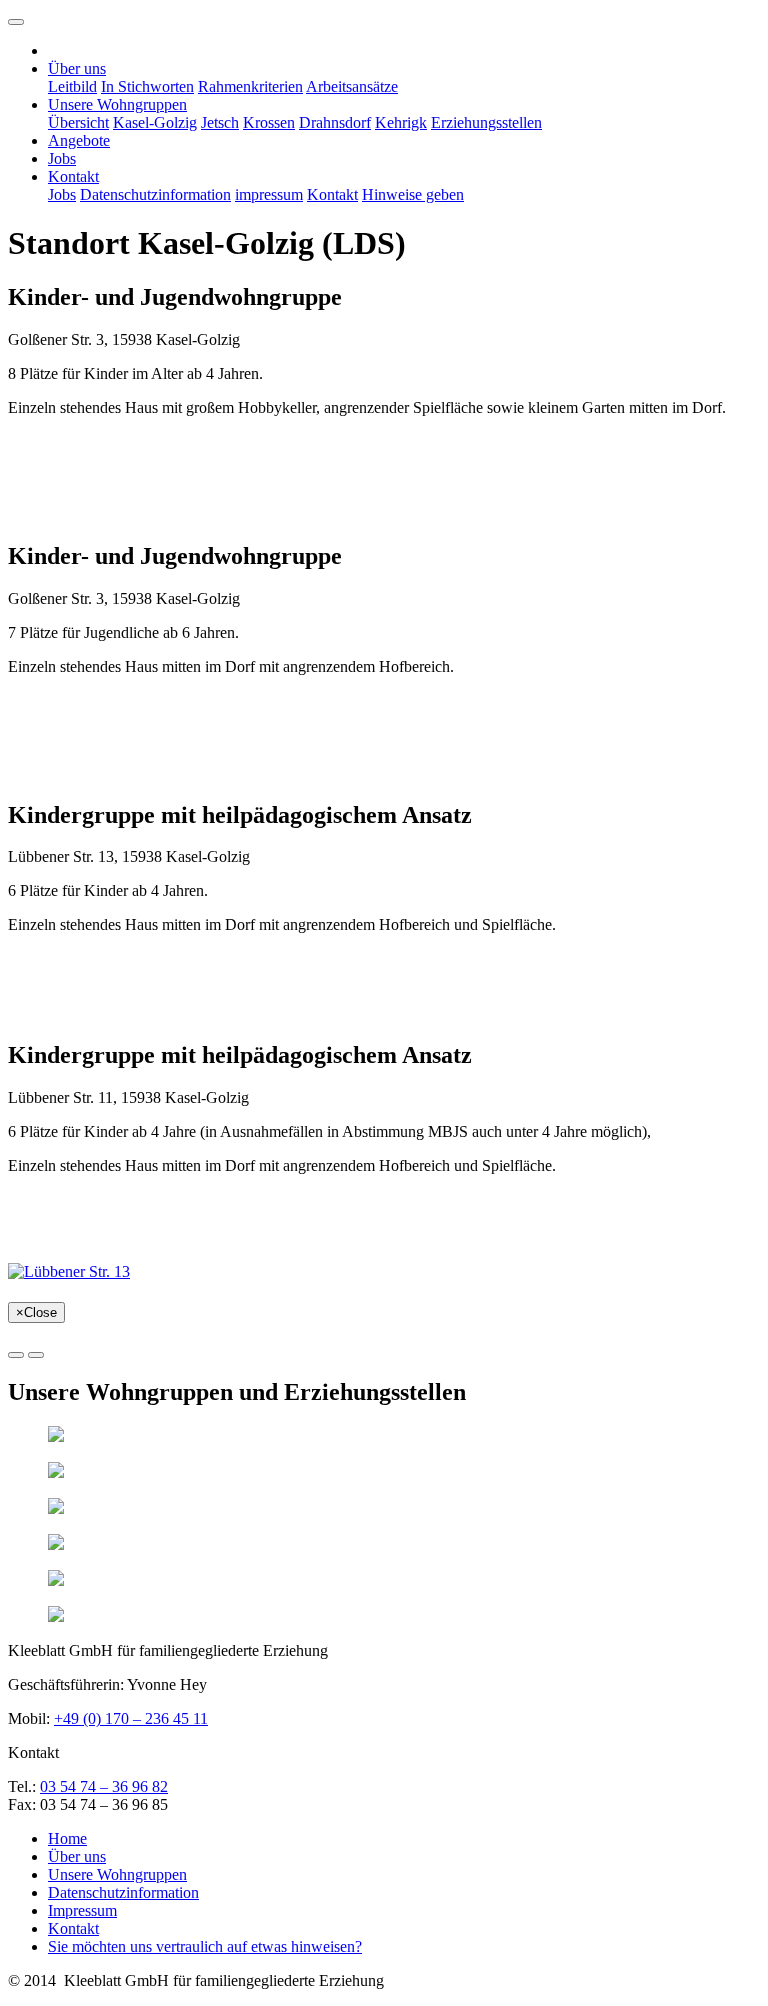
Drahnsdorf (335, 122)
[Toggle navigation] (16, 22)
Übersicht (78, 122)
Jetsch (220, 122)
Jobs (62, 158)
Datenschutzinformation (155, 194)
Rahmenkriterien (250, 86)
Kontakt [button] (73, 176)
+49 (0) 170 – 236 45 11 (131, 1718)
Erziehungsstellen (486, 122)
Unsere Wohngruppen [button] (117, 104)
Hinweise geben (413, 194)
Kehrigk (401, 122)
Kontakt (332, 194)
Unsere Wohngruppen (117, 1874)
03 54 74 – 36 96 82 (104, 1786)
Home (67, 1838)
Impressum (82, 1910)
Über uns (77, 1856)
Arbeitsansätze (352, 86)
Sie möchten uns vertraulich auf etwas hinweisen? (205, 1946)
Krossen (269, 122)
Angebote (79, 140)
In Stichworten (147, 86)
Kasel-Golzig (155, 122)
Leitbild (72, 86)
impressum (269, 194)
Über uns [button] (77, 68)
